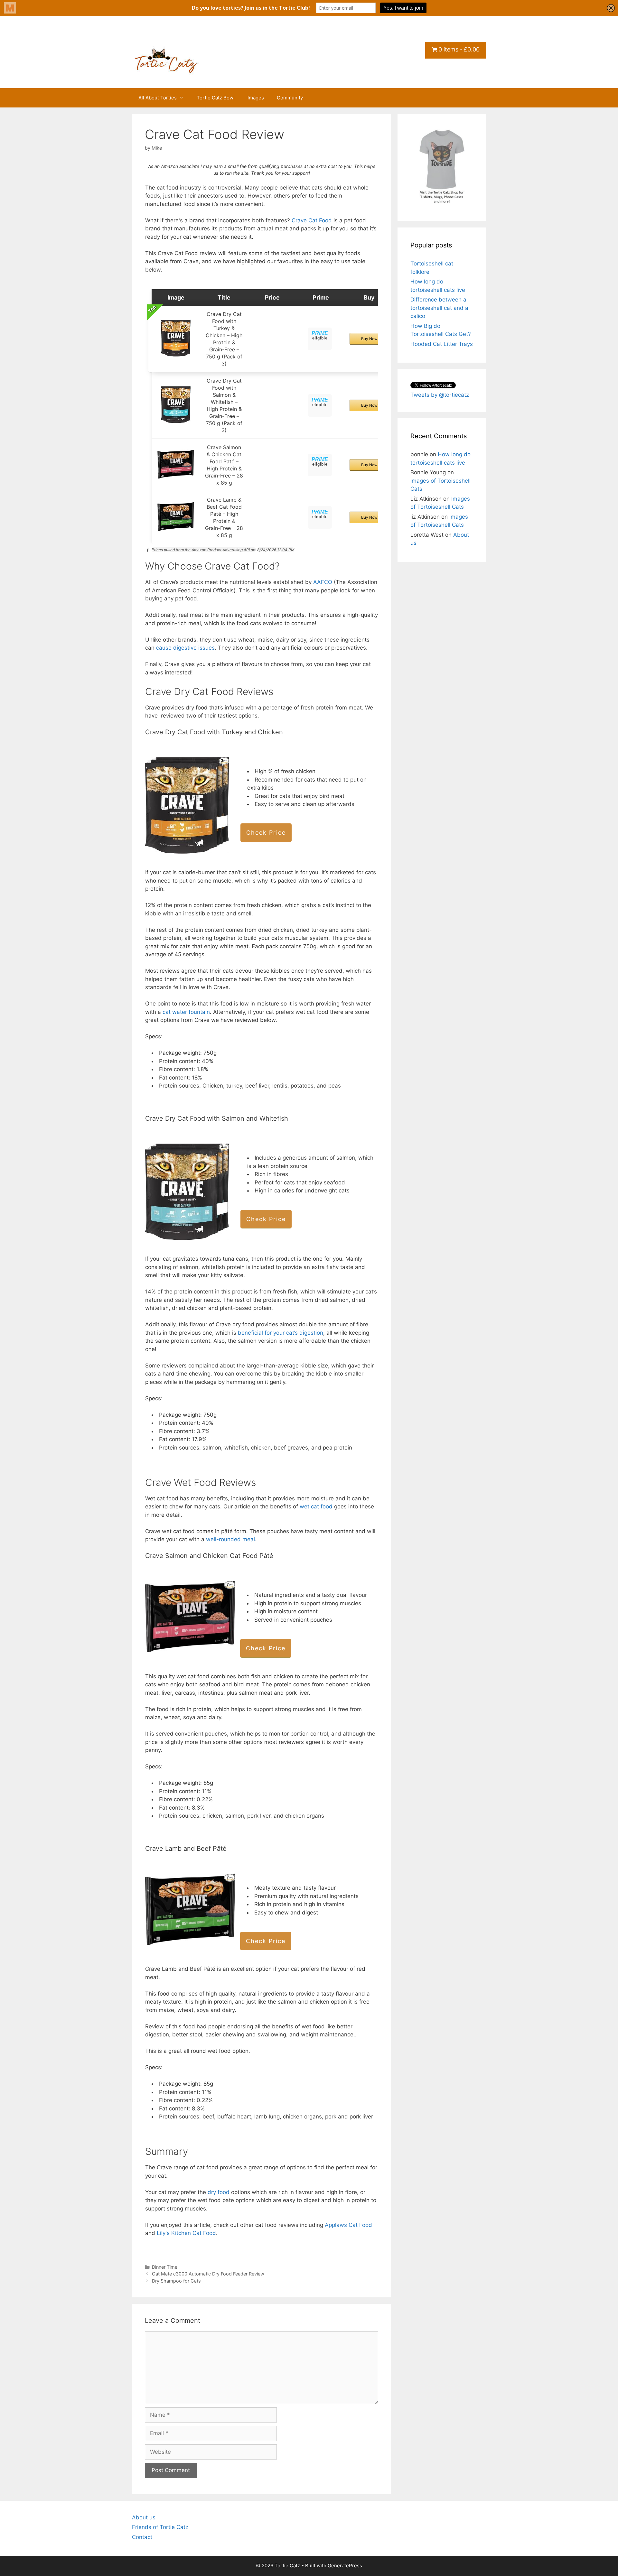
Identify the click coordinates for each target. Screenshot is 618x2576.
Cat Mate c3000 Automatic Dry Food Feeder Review (208, 2274)
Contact (142, 2537)
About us (144, 2517)
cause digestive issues (185, 648)
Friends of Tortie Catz (160, 2527)
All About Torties (158, 98)
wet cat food (316, 1506)
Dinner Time (165, 2267)
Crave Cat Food (312, 220)
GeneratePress (345, 2566)
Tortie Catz (171, 37)
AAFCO (323, 582)
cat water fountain (186, 1012)
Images (256, 98)
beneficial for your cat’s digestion (281, 1333)
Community (290, 98)
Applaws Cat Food (348, 2225)
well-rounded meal (230, 1539)
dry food (219, 2192)
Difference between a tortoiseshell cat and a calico (439, 308)
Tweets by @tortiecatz (440, 395)
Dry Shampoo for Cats (176, 2281)
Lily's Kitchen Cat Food (186, 2233)
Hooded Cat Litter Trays (442, 344)
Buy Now (369, 339)
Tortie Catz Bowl (216, 98)
